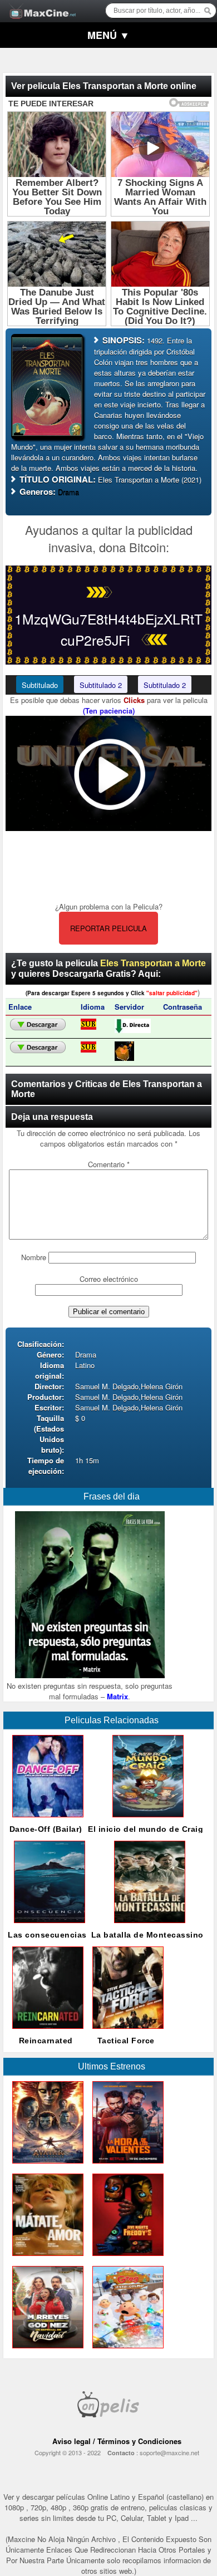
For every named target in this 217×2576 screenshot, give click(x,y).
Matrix (117, 1696)
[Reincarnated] (46, 2031)
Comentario (109, 1164)
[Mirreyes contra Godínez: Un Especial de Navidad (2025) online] (46, 2351)
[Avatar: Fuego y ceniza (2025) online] (46, 2166)
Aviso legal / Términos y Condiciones (117, 2441)
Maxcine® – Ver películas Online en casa (40, 4)
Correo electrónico (109, 1279)
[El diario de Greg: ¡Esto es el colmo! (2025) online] (126, 2351)
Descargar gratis (38, 1025)
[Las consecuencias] (47, 1926)
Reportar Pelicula (108, 928)
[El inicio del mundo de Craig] (146, 1820)
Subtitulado (40, 685)
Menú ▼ (108, 35)
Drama (68, 492)
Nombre (34, 1257)
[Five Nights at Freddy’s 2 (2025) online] (126, 2258)
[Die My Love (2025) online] (46, 2258)
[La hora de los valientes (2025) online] (126, 2166)
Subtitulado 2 (101, 685)
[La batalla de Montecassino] (147, 1926)
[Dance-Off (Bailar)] (46, 1820)
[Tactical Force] (126, 2031)
